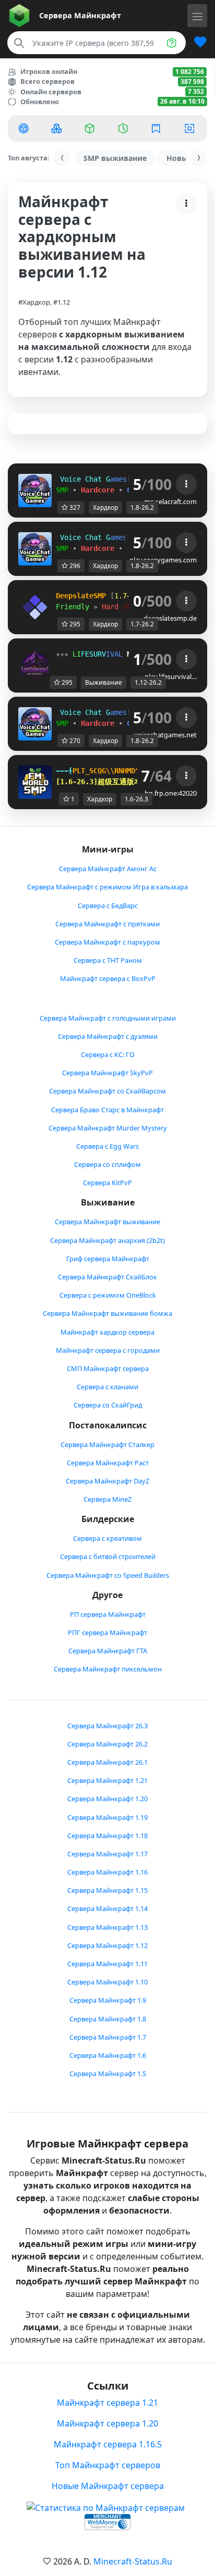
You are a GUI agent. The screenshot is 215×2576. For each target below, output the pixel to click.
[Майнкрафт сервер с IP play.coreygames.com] (35, 548)
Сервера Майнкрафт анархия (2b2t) (107, 1240)
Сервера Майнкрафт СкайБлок (107, 1277)
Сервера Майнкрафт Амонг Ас (108, 869)
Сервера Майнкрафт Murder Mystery (108, 1128)
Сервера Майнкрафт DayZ (107, 1481)
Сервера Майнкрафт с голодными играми (108, 1018)
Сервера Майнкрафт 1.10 (107, 1982)
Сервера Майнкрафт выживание (107, 1222)
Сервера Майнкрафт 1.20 (107, 1799)
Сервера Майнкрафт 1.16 (107, 1872)
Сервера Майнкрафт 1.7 (108, 2037)
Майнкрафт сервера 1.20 (107, 2423)
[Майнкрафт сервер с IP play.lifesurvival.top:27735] (35, 665)
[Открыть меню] (197, 16)
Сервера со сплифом (107, 1164)
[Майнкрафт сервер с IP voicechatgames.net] (35, 723)
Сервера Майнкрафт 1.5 (108, 2074)
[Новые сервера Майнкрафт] (58, 128)
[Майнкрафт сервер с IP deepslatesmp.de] (35, 607)
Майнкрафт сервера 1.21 (107, 2403)
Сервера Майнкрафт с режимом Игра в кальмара (107, 887)
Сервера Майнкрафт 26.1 (107, 1762)
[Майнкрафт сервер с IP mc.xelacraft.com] (35, 490)
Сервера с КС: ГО (108, 1054)
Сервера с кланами (107, 1387)
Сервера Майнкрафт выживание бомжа (107, 1313)
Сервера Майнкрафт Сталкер (107, 1444)
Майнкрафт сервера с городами (108, 1350)
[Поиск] (19, 43)
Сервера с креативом (107, 1538)
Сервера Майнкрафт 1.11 (107, 1964)
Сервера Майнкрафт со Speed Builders (108, 1575)
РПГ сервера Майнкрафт (107, 1632)
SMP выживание (115, 158)
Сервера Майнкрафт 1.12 (107, 1945)
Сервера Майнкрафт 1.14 (107, 1908)
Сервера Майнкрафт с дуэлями (108, 1036)
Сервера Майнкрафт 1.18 (107, 1836)
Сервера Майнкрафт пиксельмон (108, 1669)
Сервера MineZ (107, 1499)
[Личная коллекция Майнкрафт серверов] (196, 43)
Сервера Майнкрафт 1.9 (108, 2000)
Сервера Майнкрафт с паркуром (107, 942)
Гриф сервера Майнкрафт (108, 1259)
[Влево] (62, 158)
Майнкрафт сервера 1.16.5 (108, 2444)
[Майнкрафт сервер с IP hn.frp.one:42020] (35, 782)
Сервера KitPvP (107, 1183)
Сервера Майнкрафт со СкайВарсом (107, 1091)
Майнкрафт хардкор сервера (107, 1332)
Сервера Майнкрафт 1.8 (108, 2019)
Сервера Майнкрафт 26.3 (107, 1726)
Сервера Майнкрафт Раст (108, 1463)
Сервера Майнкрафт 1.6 (108, 2055)
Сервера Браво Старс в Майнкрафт (107, 1110)
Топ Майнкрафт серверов (108, 2465)
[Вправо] (199, 158)
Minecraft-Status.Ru (133, 2561)
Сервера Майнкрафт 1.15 (107, 1890)
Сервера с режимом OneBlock (108, 1295)
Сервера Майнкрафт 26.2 (107, 1744)
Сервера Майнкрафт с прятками (107, 924)
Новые (179, 158)
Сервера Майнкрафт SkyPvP (107, 1073)
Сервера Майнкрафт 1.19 (107, 1817)
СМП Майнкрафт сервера (108, 1368)
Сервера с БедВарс (108, 906)
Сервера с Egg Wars (107, 1146)
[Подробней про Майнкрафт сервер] (186, 484)
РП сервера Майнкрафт (108, 1614)
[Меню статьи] (186, 204)
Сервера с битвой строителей (108, 1556)
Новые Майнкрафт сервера (108, 2486)
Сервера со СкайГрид (108, 1405)
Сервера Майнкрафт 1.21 (107, 1780)
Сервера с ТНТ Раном (108, 960)
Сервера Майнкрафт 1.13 (107, 1927)
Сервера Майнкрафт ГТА (108, 1651)
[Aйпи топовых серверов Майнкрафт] (25, 128)
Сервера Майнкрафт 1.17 (107, 1854)
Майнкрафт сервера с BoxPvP (108, 978)
